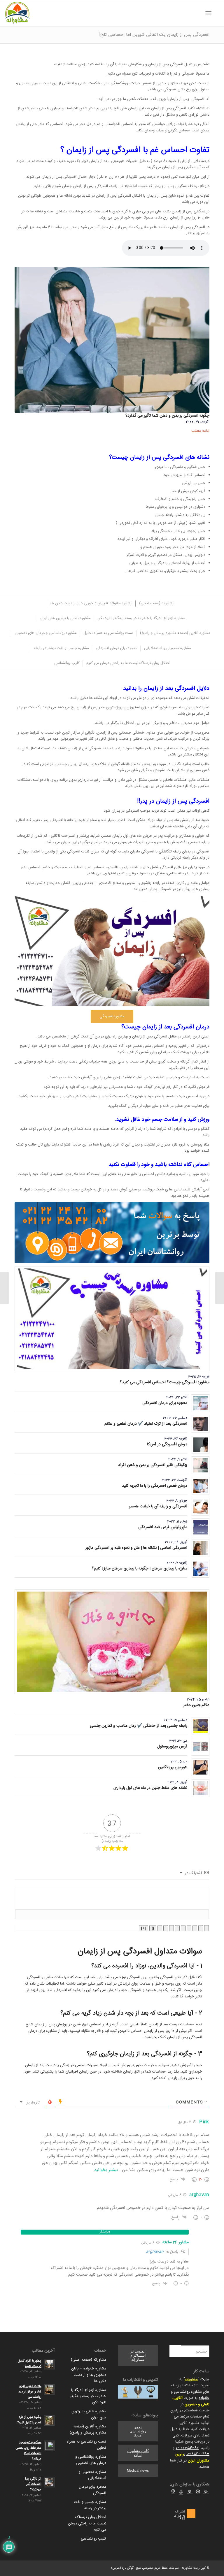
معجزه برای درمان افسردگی (165, 1403)
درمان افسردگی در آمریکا (167, 1444)
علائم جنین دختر (196, 1705)
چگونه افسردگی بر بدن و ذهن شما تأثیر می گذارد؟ (167, 416)
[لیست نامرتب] (177, 1928)
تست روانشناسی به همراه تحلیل (86, 2445)
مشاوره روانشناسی (188, 2392)
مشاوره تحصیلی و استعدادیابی (92, 2475)
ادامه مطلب (200, 431)
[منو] (210, 13)
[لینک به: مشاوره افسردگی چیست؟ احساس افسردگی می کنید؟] (112, 1319)
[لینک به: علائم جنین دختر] (112, 1642)
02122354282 (187, 2448)
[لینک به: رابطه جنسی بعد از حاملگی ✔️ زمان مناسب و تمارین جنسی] (201, 1726)
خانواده (204, 2398)
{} (153, 1928)
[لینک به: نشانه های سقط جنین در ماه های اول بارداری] (201, 1788)
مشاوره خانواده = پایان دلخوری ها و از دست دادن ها (89, 2375)
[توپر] (206, 1928)
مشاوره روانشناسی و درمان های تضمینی (91, 2460)
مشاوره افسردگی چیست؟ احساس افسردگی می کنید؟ (165, 1382)
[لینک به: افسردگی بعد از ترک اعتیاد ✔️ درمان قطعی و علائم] (201, 1424)
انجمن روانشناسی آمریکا (138, 2431)
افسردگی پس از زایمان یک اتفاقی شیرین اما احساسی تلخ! (154, 35)
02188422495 (198, 2454)
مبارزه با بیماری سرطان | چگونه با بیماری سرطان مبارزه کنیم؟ (140, 1569)
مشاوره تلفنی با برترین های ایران (89, 2414)
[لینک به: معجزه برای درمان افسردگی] (201, 1403)
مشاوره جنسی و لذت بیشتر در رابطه (90, 2505)
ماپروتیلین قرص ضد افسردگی (163, 1527)
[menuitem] (217, 13)
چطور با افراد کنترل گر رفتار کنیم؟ (30, 2364)
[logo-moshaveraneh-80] (17, 13)
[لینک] (160, 1928)
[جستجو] (217, 13)
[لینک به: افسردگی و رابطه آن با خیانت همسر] (201, 1507)
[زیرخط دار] (195, 1928)
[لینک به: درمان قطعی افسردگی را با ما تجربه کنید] (201, 1486)
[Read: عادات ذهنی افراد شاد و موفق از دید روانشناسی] (49, 2390)
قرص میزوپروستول (172, 1747)
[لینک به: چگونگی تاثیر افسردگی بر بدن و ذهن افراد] (201, 1465)
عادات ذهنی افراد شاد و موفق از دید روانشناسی (30, 2392)
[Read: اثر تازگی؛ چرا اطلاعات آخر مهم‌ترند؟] (49, 2482)
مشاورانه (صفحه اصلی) (89, 2360)
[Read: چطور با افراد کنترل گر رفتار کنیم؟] (49, 2364)
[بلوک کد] (166, 1928)
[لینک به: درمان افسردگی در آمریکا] (201, 1445)
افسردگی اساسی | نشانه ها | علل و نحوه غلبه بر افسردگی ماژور (136, 1548)
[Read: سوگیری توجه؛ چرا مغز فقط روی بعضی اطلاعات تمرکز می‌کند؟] (49, 2446)
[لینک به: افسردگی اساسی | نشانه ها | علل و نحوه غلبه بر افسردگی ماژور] (201, 1548)
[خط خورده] (189, 1928)
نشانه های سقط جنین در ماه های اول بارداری (150, 1788)
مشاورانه (191, 2379)
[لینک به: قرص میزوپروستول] (201, 1747)
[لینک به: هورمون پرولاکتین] (201, 1767)
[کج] (201, 1928)
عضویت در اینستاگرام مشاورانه (138, 2355)
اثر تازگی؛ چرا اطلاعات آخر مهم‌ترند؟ (33, 2484)
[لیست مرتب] (183, 1928)
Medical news (138, 2471)
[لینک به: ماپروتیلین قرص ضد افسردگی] (201, 1527)
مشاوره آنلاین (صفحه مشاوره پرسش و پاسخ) (88, 2430)
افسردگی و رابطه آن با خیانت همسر (158, 1507)
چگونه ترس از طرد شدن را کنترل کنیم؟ (29, 2420)
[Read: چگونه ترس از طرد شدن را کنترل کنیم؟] (49, 2420)
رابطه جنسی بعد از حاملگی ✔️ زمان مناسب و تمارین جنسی (139, 1726)
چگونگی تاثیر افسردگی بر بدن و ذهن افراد (153, 1465)
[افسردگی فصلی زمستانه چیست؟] (219, 1288)
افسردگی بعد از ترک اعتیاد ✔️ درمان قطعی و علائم (146, 1424)
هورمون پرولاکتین (173, 1767)
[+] (143, 1928)
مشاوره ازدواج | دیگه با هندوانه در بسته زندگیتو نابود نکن (88, 2396)
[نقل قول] (171, 1928)
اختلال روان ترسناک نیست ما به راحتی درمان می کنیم (87, 2523)
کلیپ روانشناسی (93, 2539)
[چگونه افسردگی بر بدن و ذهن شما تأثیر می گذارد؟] (112, 340)
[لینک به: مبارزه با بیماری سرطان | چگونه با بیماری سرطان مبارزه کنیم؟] (201, 1569)
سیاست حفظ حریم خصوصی (161, 2568)
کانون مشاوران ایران (138, 2453)
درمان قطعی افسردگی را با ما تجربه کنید (155, 1486)
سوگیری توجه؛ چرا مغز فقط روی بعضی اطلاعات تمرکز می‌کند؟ (29, 2451)
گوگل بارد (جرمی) (122, 2568)
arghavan (155, 2252)
